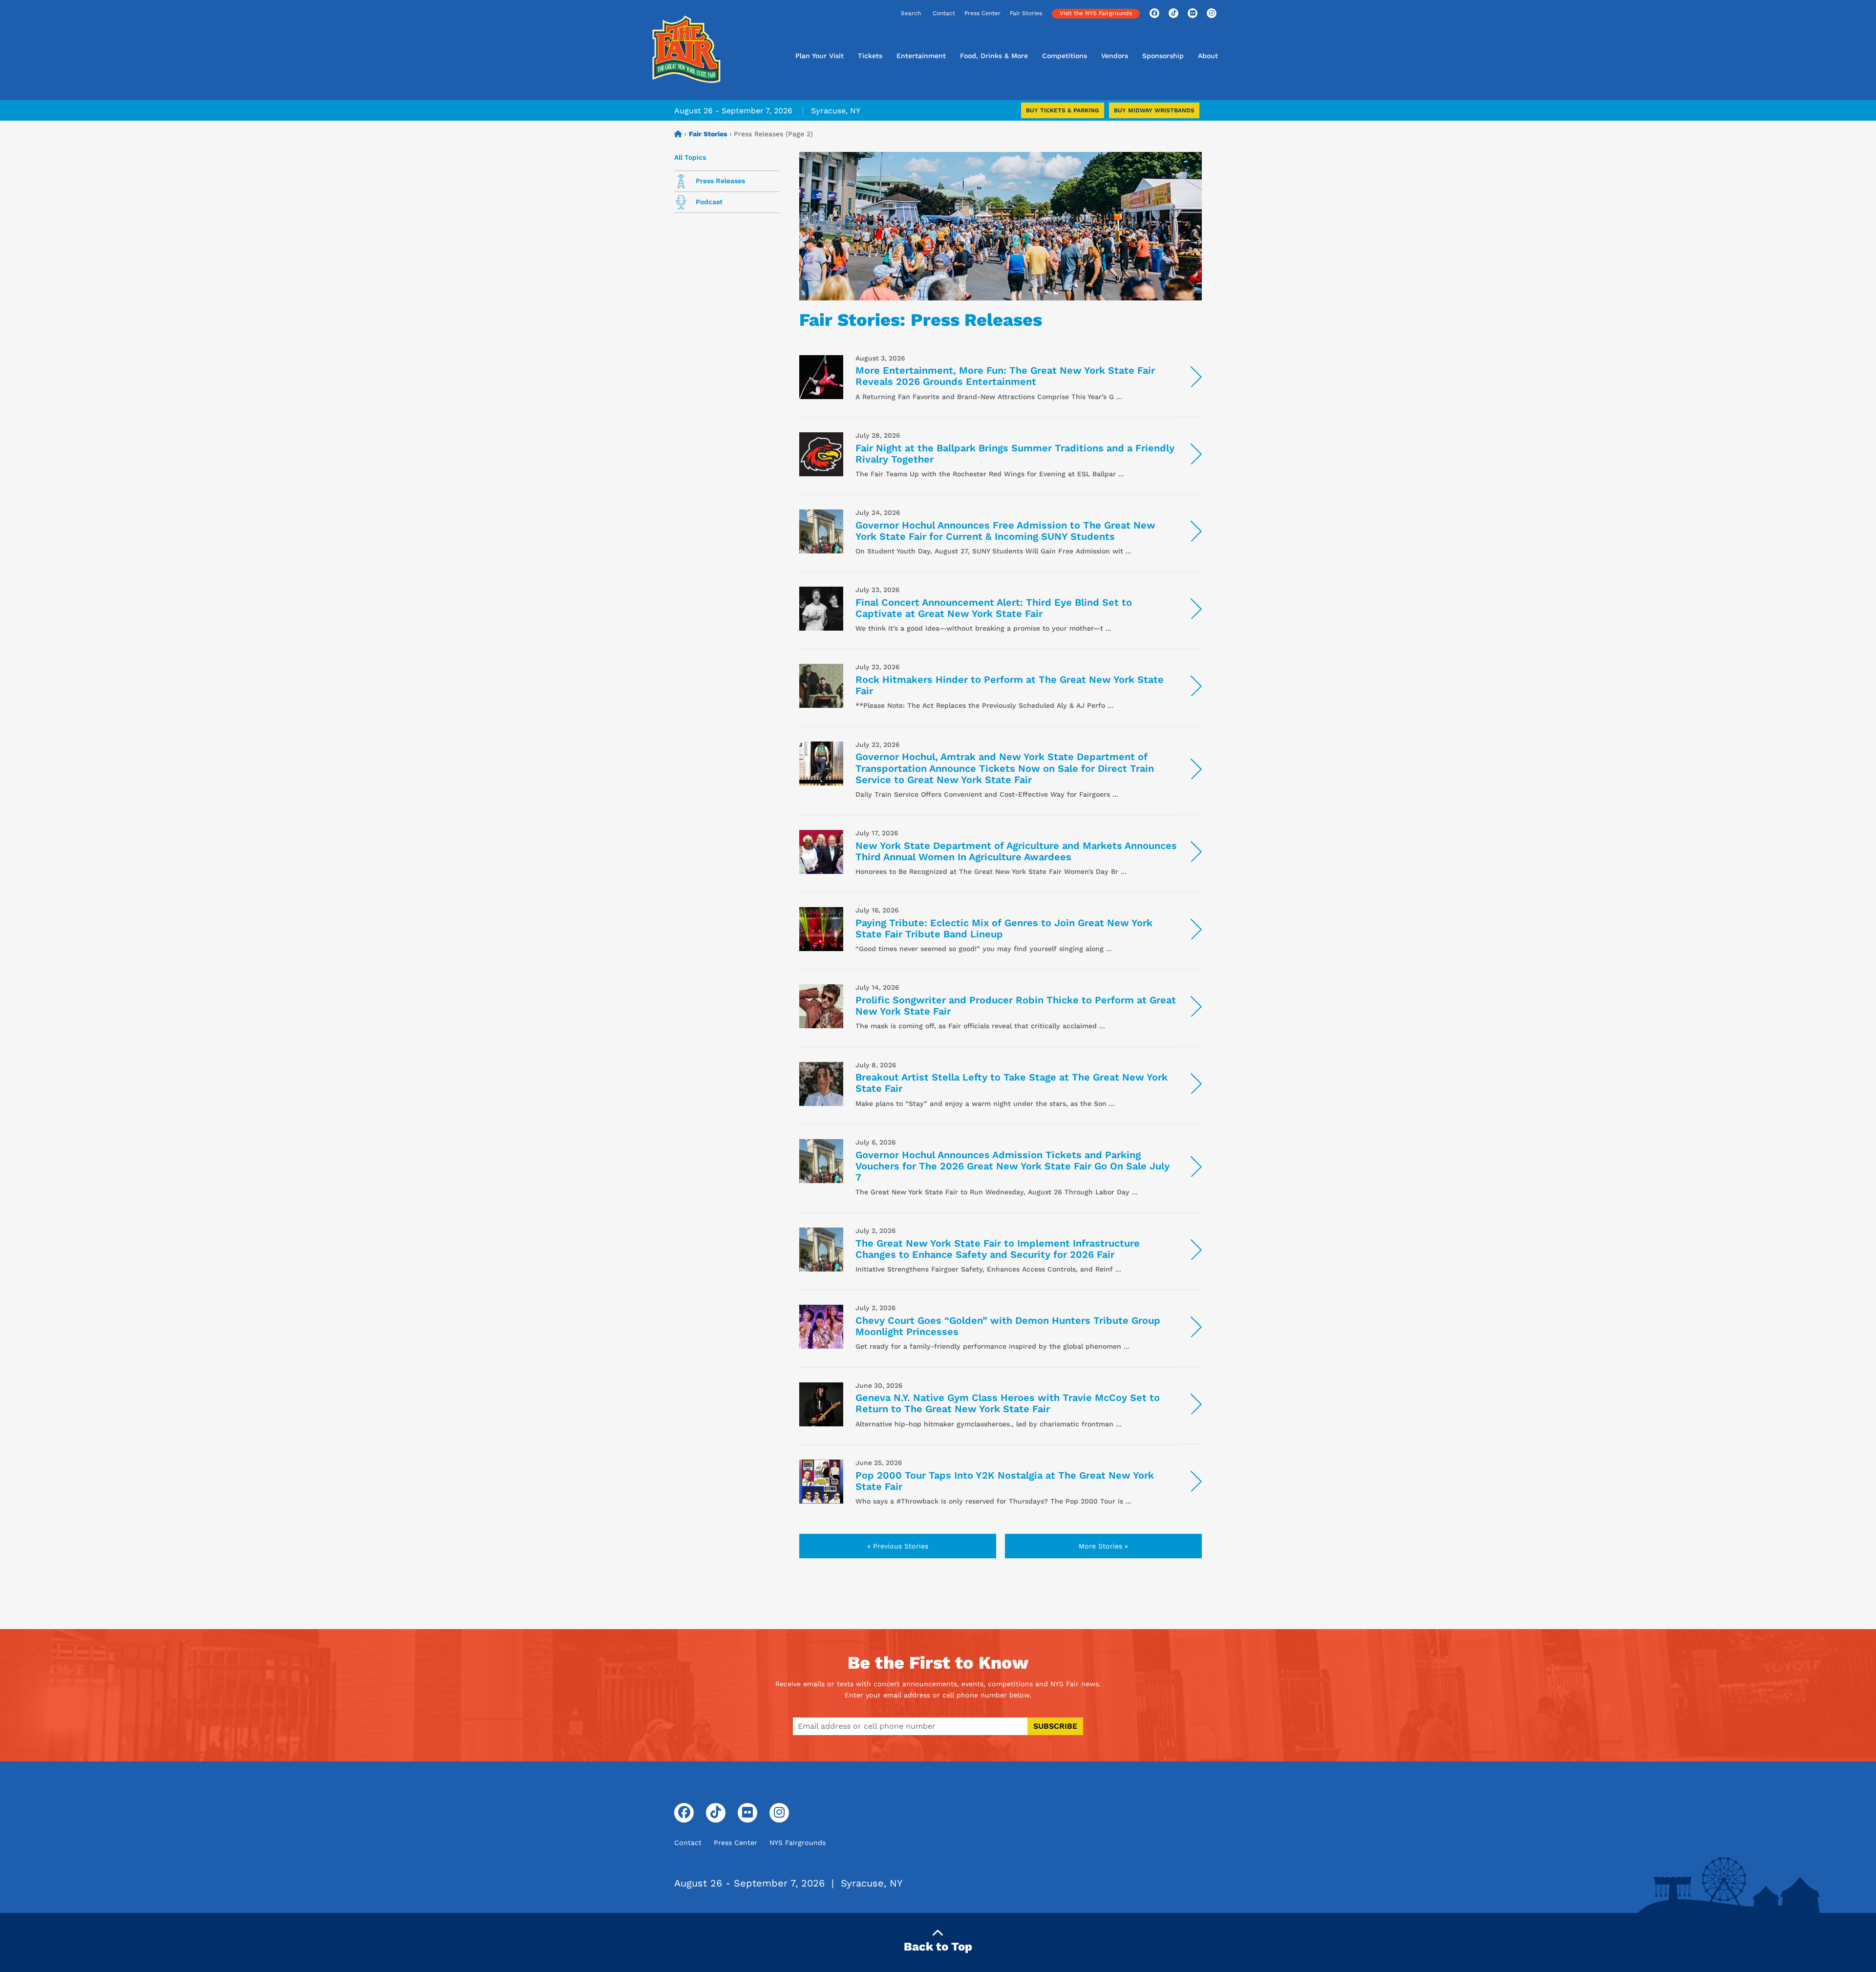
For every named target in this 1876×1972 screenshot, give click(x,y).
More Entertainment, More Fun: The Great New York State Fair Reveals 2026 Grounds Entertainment (1005, 376)
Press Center (982, 13)
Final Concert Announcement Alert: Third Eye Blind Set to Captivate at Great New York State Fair (994, 608)
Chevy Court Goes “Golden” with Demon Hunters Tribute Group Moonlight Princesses (1008, 1326)
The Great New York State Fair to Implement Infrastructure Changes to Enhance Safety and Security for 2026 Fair (998, 1249)
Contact (944, 13)
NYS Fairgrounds (798, 1843)
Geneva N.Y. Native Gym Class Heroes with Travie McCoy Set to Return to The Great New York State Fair (1008, 1403)
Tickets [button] (870, 56)
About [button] (1208, 56)
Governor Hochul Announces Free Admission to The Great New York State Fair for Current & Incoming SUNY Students (1005, 531)
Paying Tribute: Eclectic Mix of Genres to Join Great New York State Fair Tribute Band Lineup (1004, 928)
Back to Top (938, 1947)
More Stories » (1103, 1546)
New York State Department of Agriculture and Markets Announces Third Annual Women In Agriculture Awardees (1016, 851)
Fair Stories (1026, 13)
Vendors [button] (1115, 56)
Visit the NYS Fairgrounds (1096, 13)
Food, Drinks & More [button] (994, 56)
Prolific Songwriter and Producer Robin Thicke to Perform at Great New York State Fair (1016, 1006)
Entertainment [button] (921, 56)
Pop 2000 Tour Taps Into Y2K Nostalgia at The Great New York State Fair (1005, 1481)
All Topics (690, 157)
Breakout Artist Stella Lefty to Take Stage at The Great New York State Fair (1012, 1083)
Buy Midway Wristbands (1154, 110)
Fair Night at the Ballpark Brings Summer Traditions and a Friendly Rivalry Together (1015, 454)
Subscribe (1055, 1726)
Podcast (708, 202)
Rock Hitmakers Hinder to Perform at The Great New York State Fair (1010, 685)
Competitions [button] (1065, 56)
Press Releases (719, 181)
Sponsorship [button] (1163, 56)
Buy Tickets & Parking (1063, 110)
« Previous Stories (898, 1546)
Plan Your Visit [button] (820, 56)
